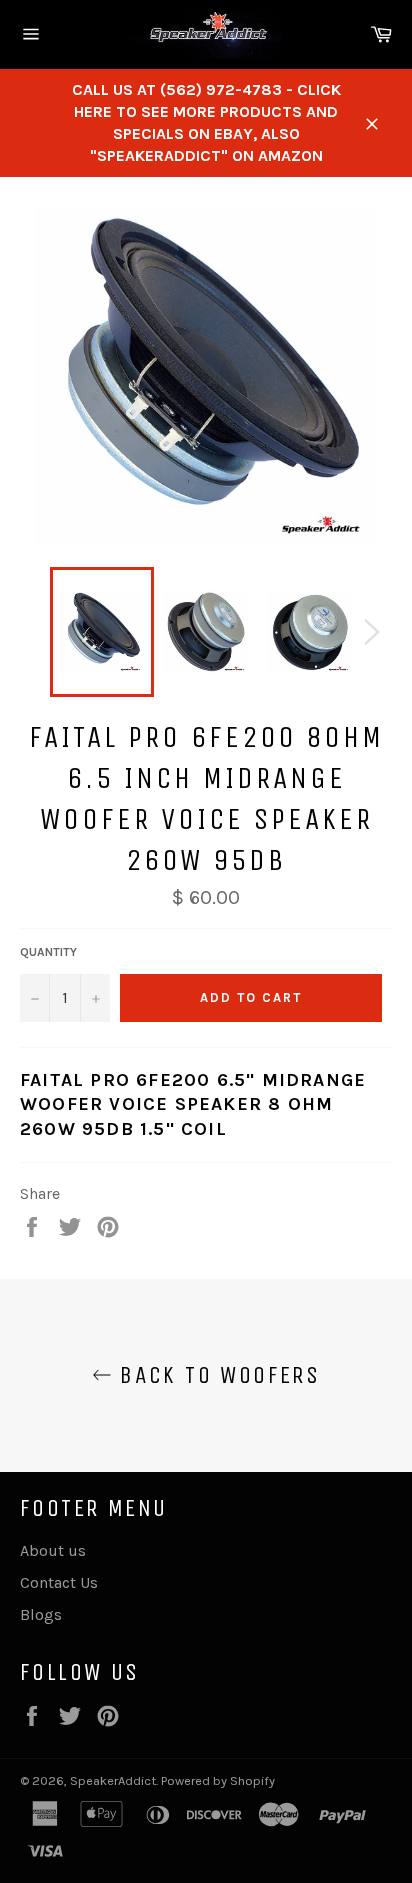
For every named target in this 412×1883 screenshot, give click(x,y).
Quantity (48, 952)
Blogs (41, 1614)
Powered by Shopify (218, 1780)
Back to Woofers (216, 1375)
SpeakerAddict (113, 1780)
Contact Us (59, 1582)
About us (53, 1550)
